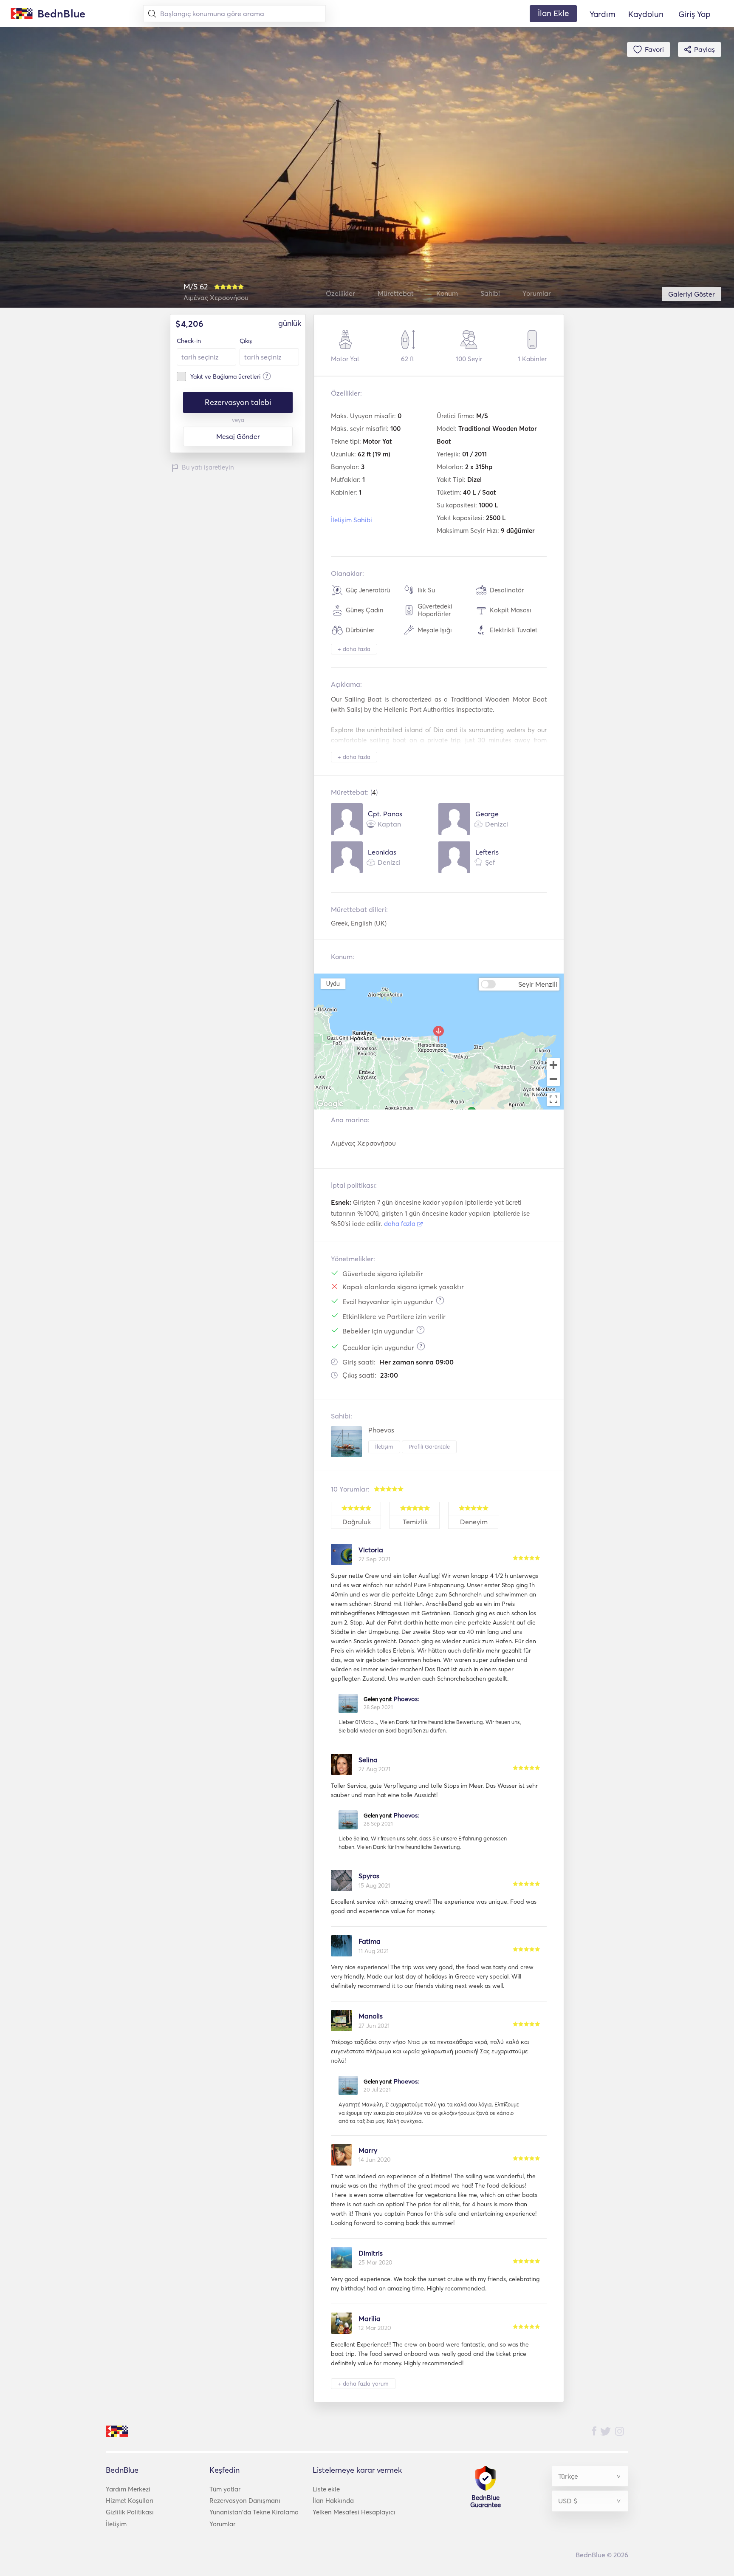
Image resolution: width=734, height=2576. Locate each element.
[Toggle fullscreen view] (553, 1099)
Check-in (189, 341)
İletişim (384, 1447)
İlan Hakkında (333, 2501)
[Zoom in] (553, 1065)
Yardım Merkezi (128, 2489)
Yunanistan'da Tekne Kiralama (254, 2512)
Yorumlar (222, 2524)
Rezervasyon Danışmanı (245, 2501)
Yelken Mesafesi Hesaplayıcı (354, 2512)
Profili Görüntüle (429, 1447)
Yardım (603, 14)
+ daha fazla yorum (363, 2384)
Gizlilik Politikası (130, 2512)
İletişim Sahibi (351, 520)
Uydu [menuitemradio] (333, 984)
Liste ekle (326, 2489)
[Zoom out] (553, 1080)
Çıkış (246, 341)
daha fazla (401, 1224)
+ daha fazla (354, 649)
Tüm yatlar (225, 2489)
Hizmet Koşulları (130, 2501)
